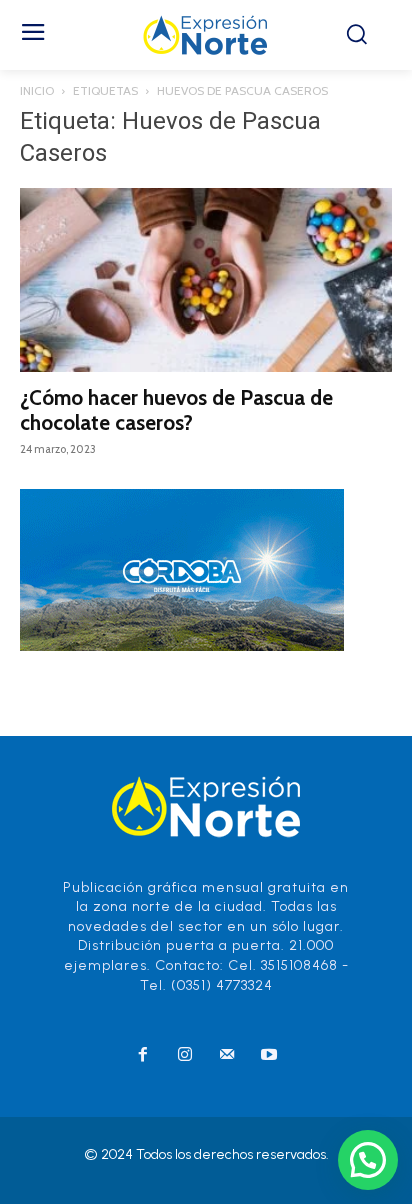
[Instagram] (185, 1056)
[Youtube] (269, 1056)
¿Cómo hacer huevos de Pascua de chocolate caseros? (176, 410)
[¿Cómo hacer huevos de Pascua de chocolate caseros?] (206, 280)
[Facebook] (143, 1056)
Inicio (37, 90)
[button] (368, 1160)
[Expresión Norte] (206, 35)
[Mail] (227, 1056)
